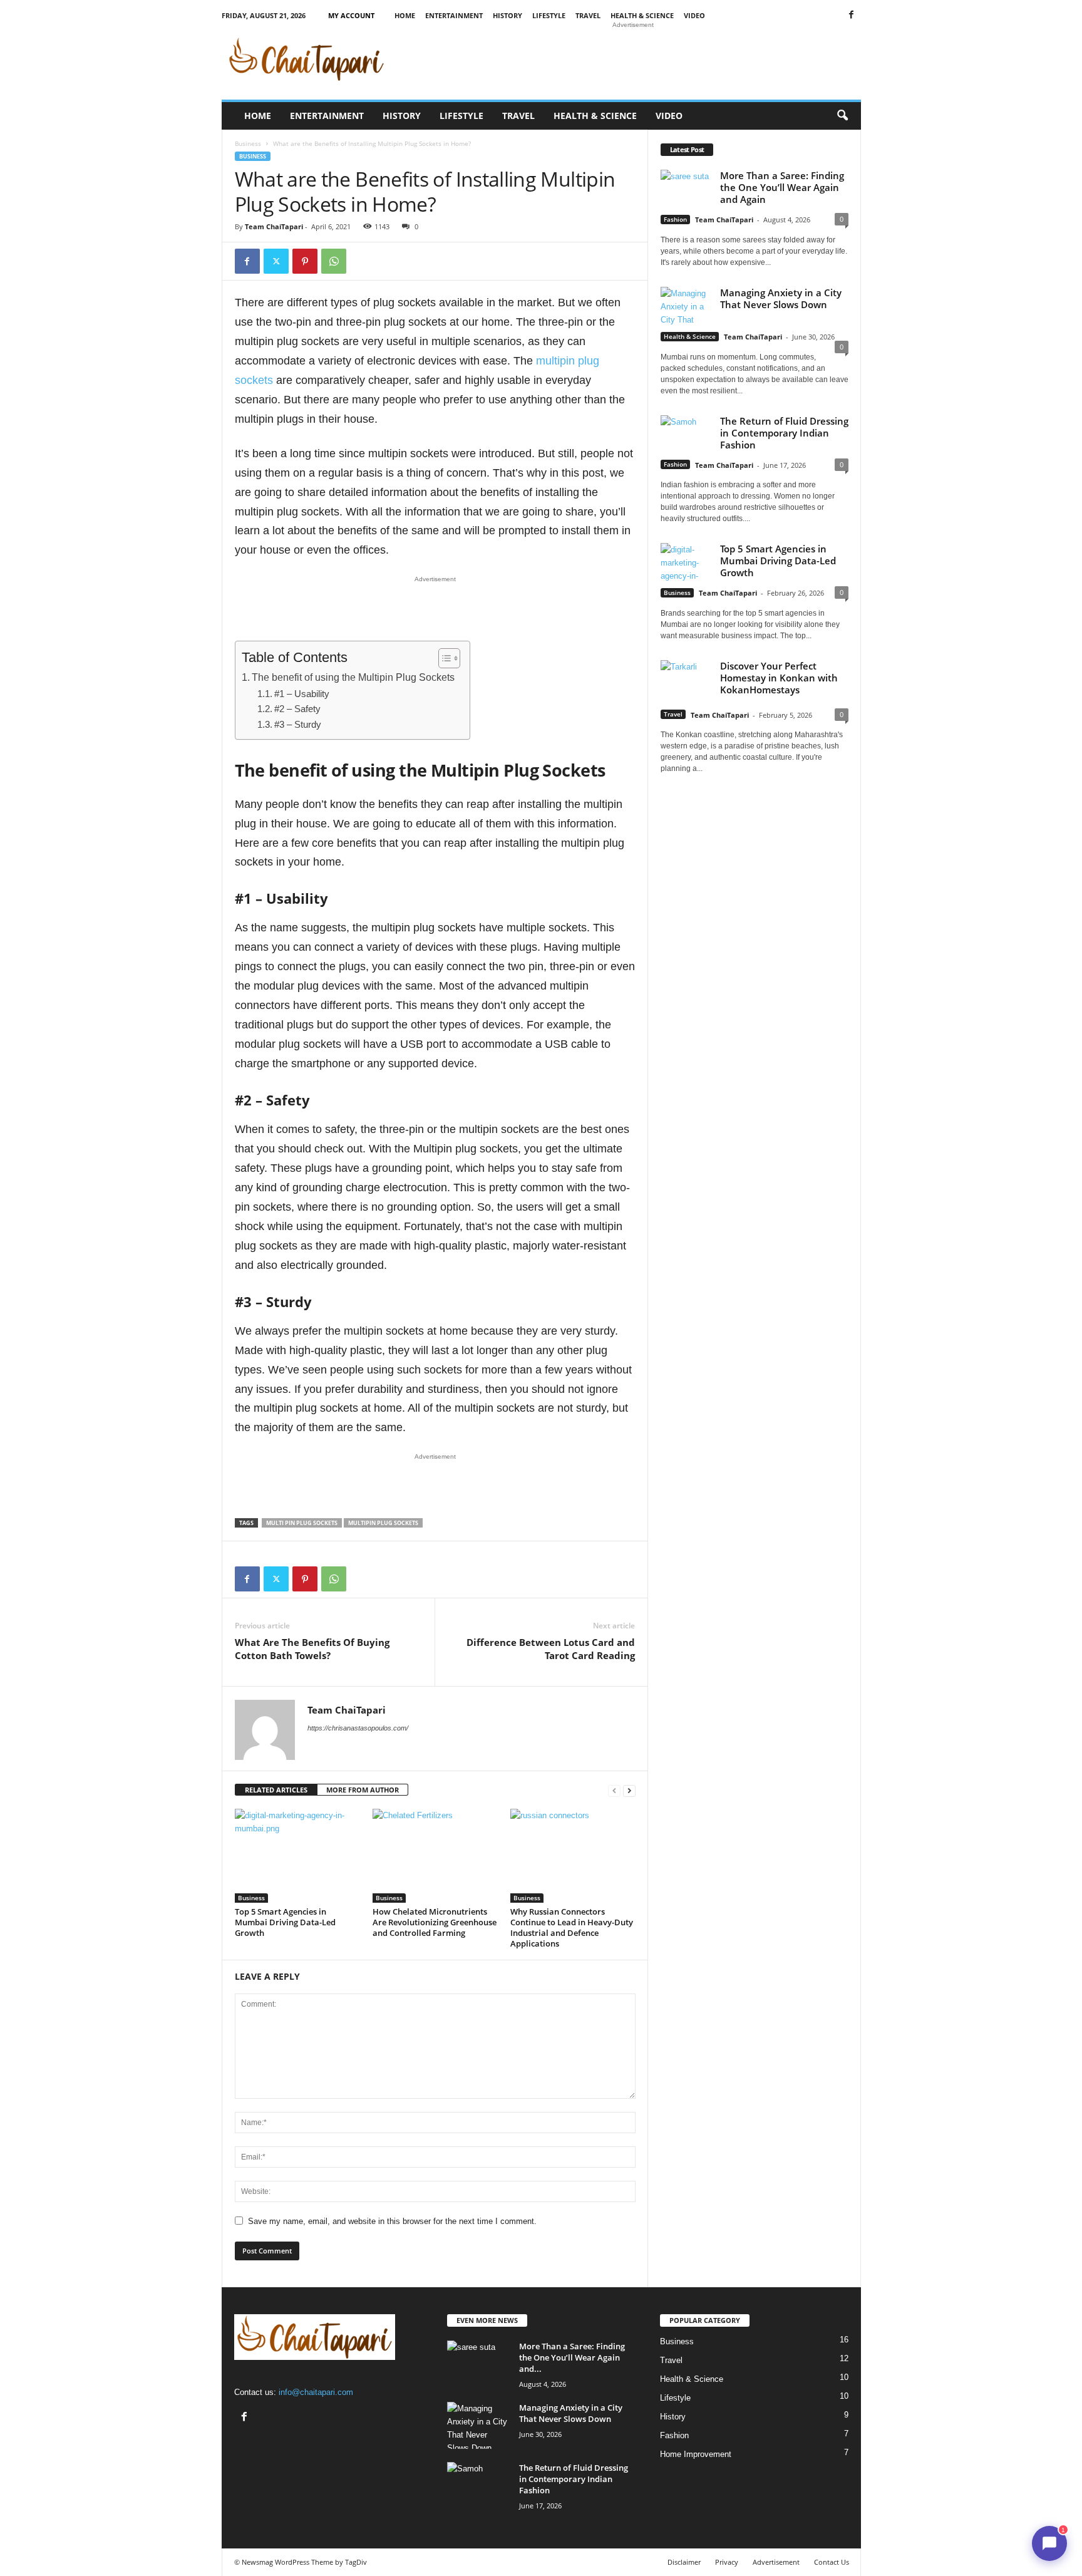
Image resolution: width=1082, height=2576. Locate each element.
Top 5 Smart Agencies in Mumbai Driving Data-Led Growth (285, 1922)
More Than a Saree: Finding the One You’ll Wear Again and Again (782, 187)
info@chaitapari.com (316, 2392)
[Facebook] (852, 15)
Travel (588, 15)
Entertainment (454, 15)
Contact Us (832, 2562)
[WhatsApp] (334, 261)
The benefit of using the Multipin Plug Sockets (354, 677)
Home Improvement (696, 2454)
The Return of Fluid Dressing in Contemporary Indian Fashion (784, 433)
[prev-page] (614, 1790)
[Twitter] (276, 261)
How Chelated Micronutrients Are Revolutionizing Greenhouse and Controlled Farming (435, 1922)
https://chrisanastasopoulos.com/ (358, 1728)
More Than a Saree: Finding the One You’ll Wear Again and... (572, 2357)
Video (694, 15)
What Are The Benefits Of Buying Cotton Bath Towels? (312, 1649)
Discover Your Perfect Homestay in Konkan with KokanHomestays (779, 678)
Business (248, 143)
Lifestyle (549, 15)
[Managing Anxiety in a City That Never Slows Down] (478, 2425)
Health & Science (642, 15)
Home (405, 15)
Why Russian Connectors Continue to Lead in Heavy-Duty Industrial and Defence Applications (572, 1927)
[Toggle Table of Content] (443, 658)
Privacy (727, 2562)
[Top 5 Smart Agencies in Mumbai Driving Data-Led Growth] (297, 1856)
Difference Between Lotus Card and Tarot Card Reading (551, 1649)
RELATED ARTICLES (276, 1790)
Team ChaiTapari (274, 226)
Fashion (675, 219)
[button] (842, 116)
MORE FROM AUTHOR (363, 1790)
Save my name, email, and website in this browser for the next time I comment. (392, 2221)
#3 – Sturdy (299, 725)
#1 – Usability (303, 694)
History (508, 15)
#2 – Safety (299, 709)
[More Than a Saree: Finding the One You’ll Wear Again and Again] (478, 2364)
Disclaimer (684, 2562)
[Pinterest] (305, 261)
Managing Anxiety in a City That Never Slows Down (781, 298)
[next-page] (629, 1790)
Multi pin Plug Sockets (302, 1523)
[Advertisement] (633, 59)
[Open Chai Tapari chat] (1049, 2543)
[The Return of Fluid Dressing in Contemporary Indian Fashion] (478, 2485)
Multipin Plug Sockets (383, 1523)
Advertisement (776, 2562)
